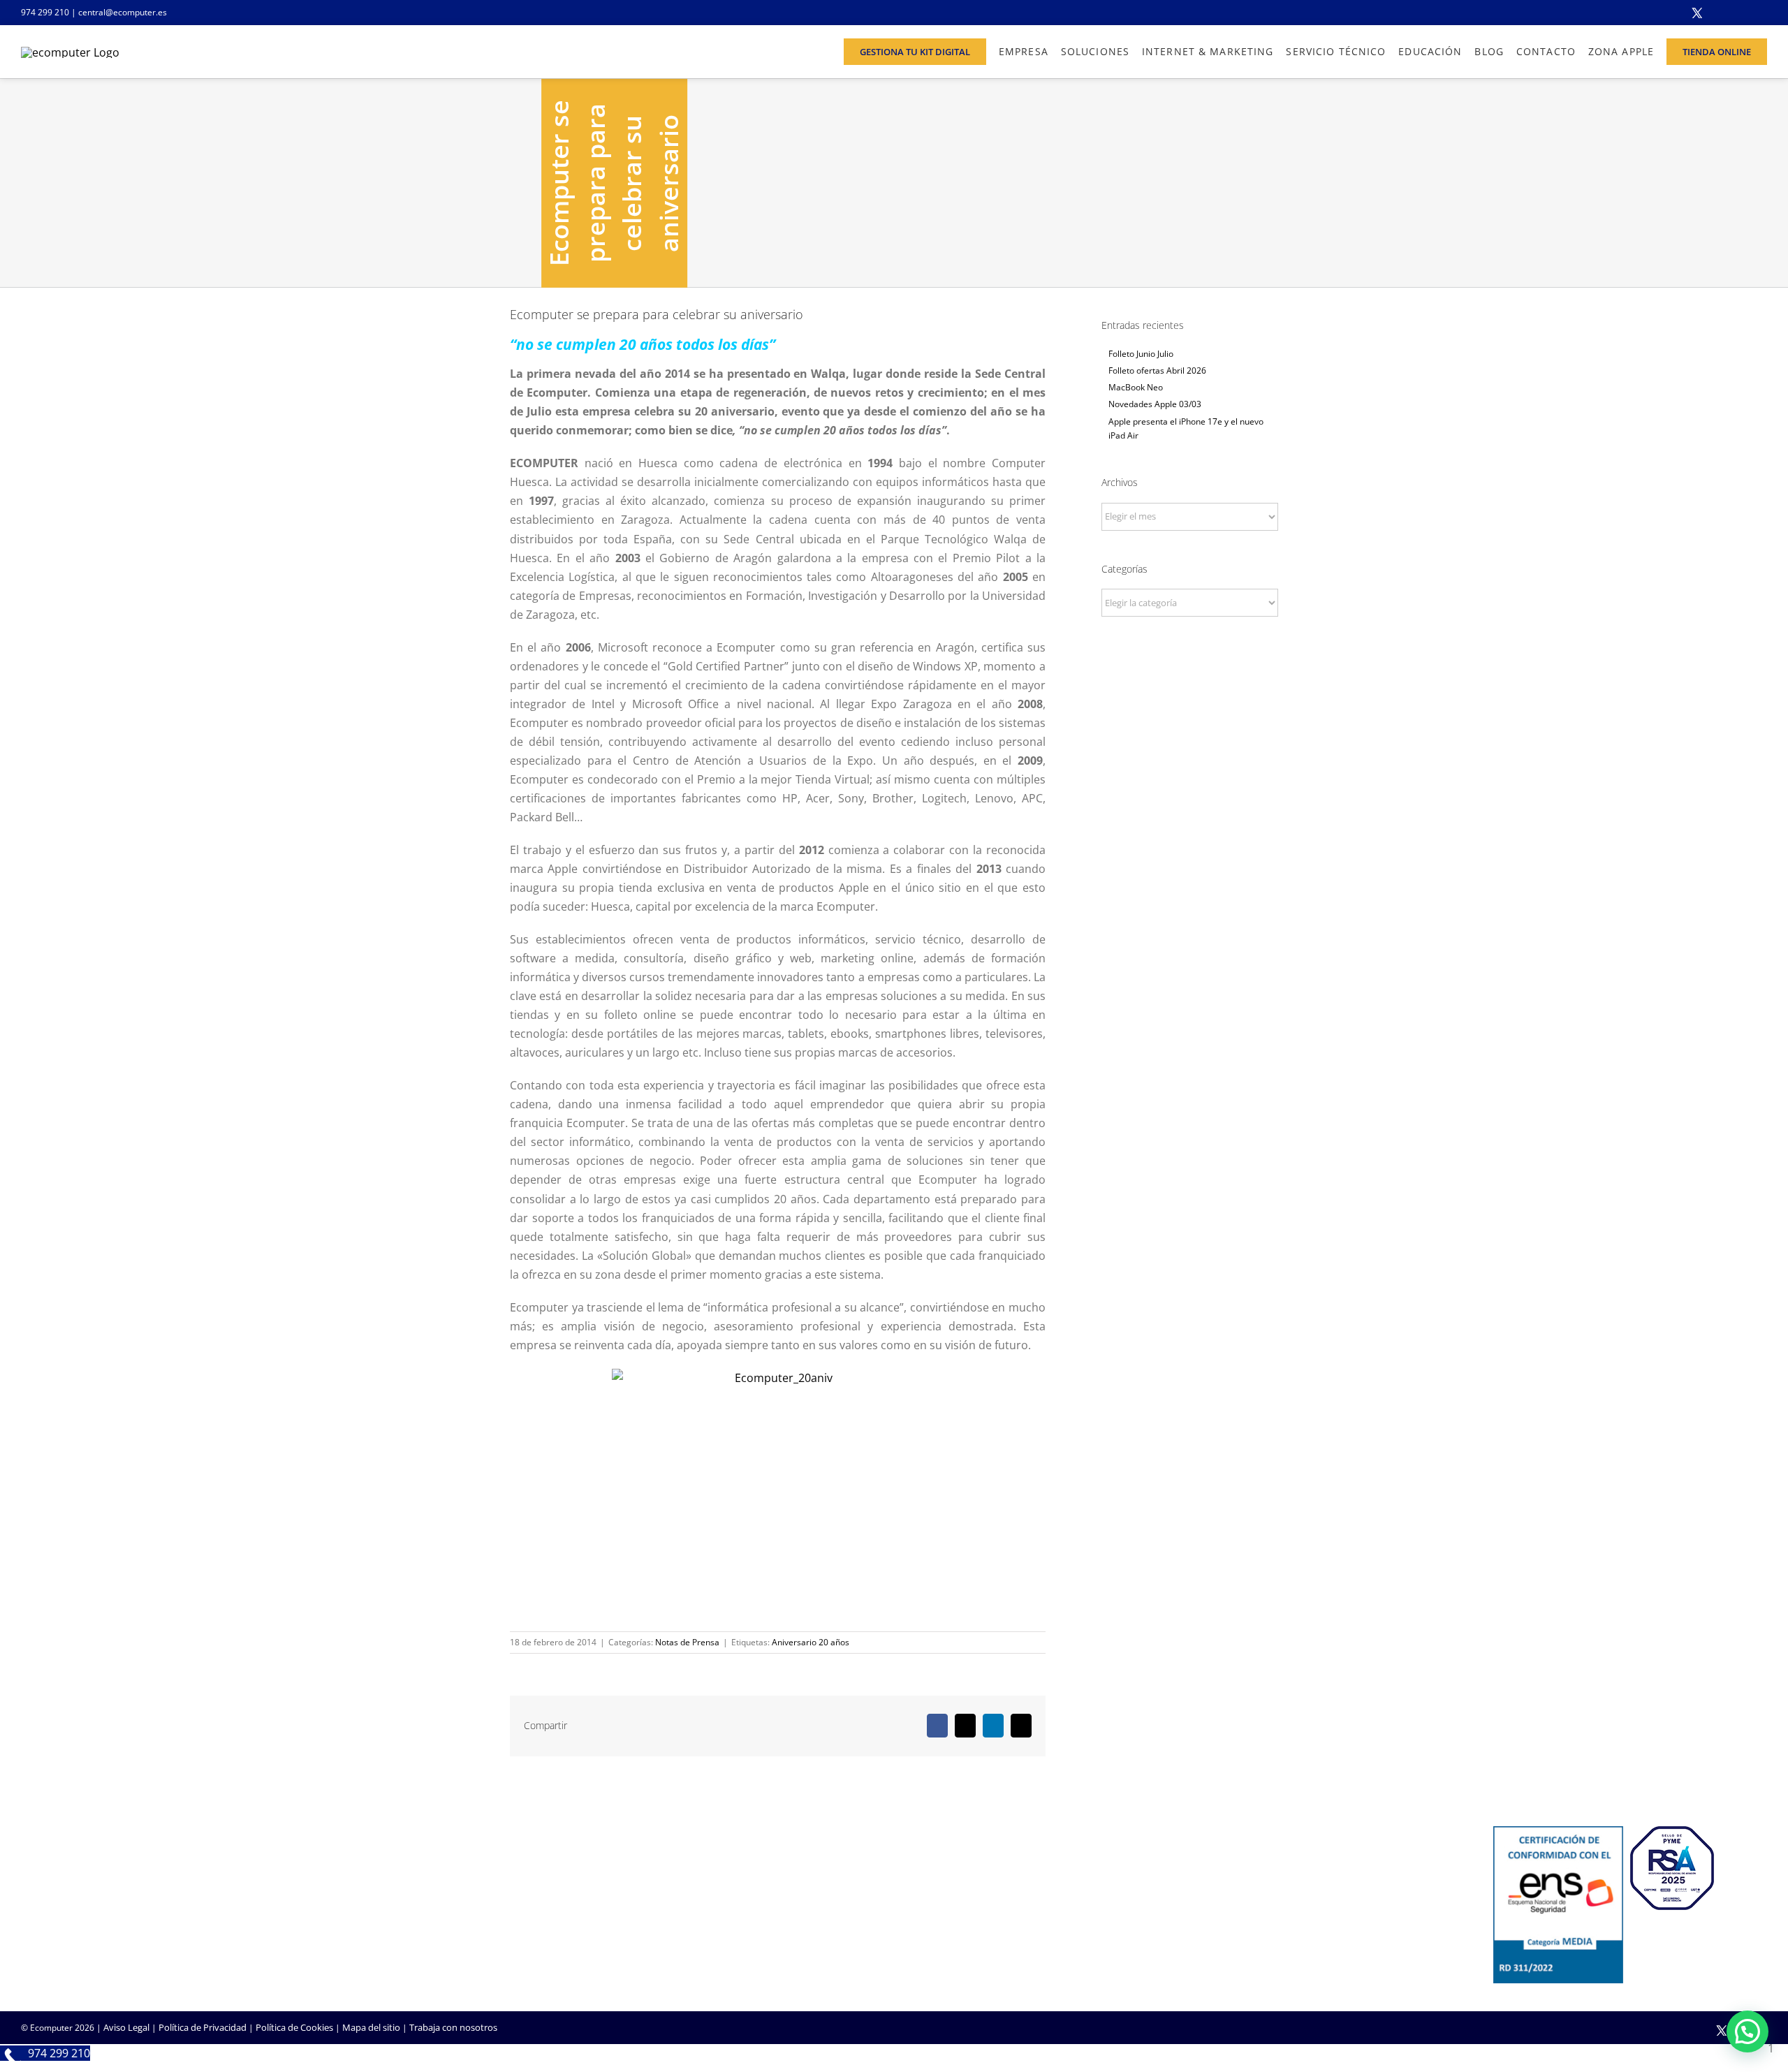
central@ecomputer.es (123, 12)
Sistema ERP (635, 1902)
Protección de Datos (652, 1920)
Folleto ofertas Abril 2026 (1157, 370)
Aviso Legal (126, 2027)
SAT (1207, 1864)
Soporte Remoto (1234, 1883)
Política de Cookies (294, 2027)
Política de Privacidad (203, 2027)
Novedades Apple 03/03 (1155, 404)
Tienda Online (933, 1883)
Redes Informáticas (650, 1864)
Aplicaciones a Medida (950, 1902)
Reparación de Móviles (1246, 1902)
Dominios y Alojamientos (661, 1883)
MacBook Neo (1136, 387)
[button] (1747, 2031)
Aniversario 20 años (811, 1642)
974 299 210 (45, 12)
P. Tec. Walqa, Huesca (65, 1880)
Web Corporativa (940, 1864)
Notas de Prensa (687, 1642)
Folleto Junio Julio (1141, 354)
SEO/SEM (924, 1920)
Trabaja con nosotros (453, 2027)
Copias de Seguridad (1241, 1920)
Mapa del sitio (371, 2027)
